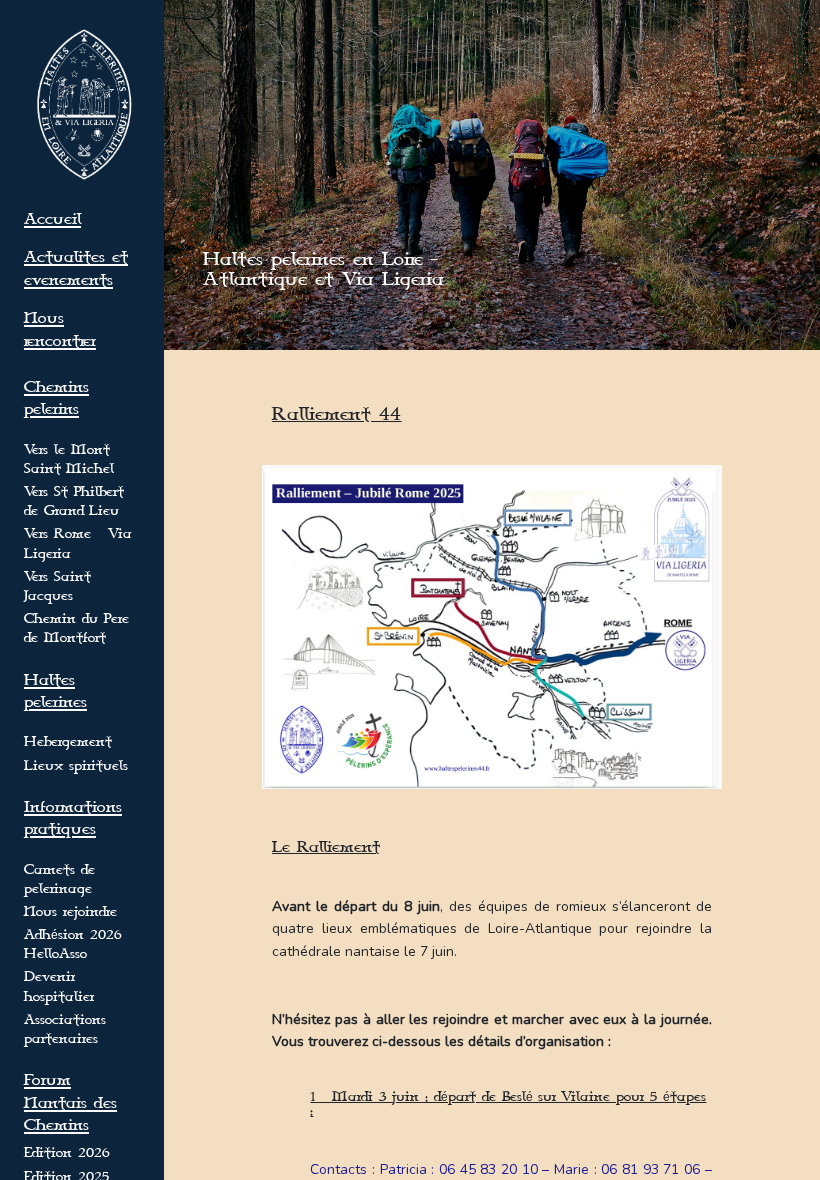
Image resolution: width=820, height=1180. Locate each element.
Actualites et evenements (76, 268)
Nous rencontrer (60, 329)
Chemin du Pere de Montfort (76, 628)
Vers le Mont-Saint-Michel (69, 459)
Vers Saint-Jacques (60, 586)
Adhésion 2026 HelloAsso (72, 944)
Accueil (52, 219)
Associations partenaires (65, 1029)
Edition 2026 (66, 1153)
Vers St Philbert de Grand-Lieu (74, 501)
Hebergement (68, 742)
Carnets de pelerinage (59, 879)
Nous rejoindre (70, 912)
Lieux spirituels (76, 766)
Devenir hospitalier (59, 986)
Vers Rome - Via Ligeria (78, 543)
